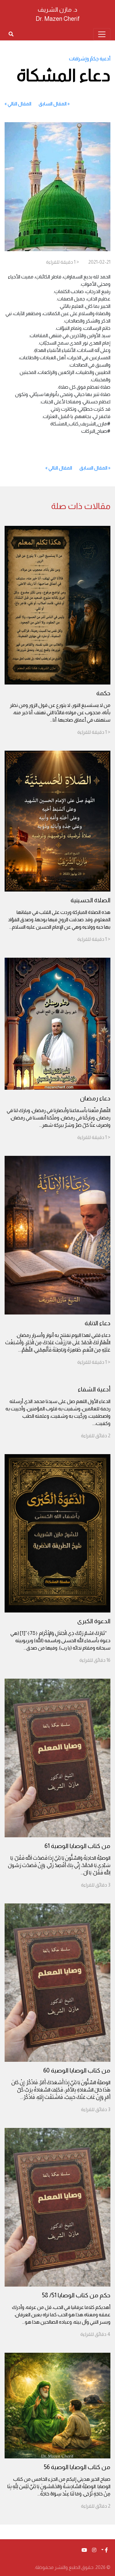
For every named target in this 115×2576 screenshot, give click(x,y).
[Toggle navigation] (102, 34)
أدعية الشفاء (94, 1389)
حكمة (103, 693)
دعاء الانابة (98, 1323)
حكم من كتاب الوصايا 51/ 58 (76, 2295)
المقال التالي (19, 104)
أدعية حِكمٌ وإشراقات (90, 59)
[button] (105, 2550)
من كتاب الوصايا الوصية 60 (77, 2070)
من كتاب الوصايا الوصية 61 (77, 1846)
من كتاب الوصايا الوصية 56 (77, 2467)
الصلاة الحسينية (90, 900)
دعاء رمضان (95, 1098)
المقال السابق (53, 104)
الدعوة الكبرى (94, 1621)
